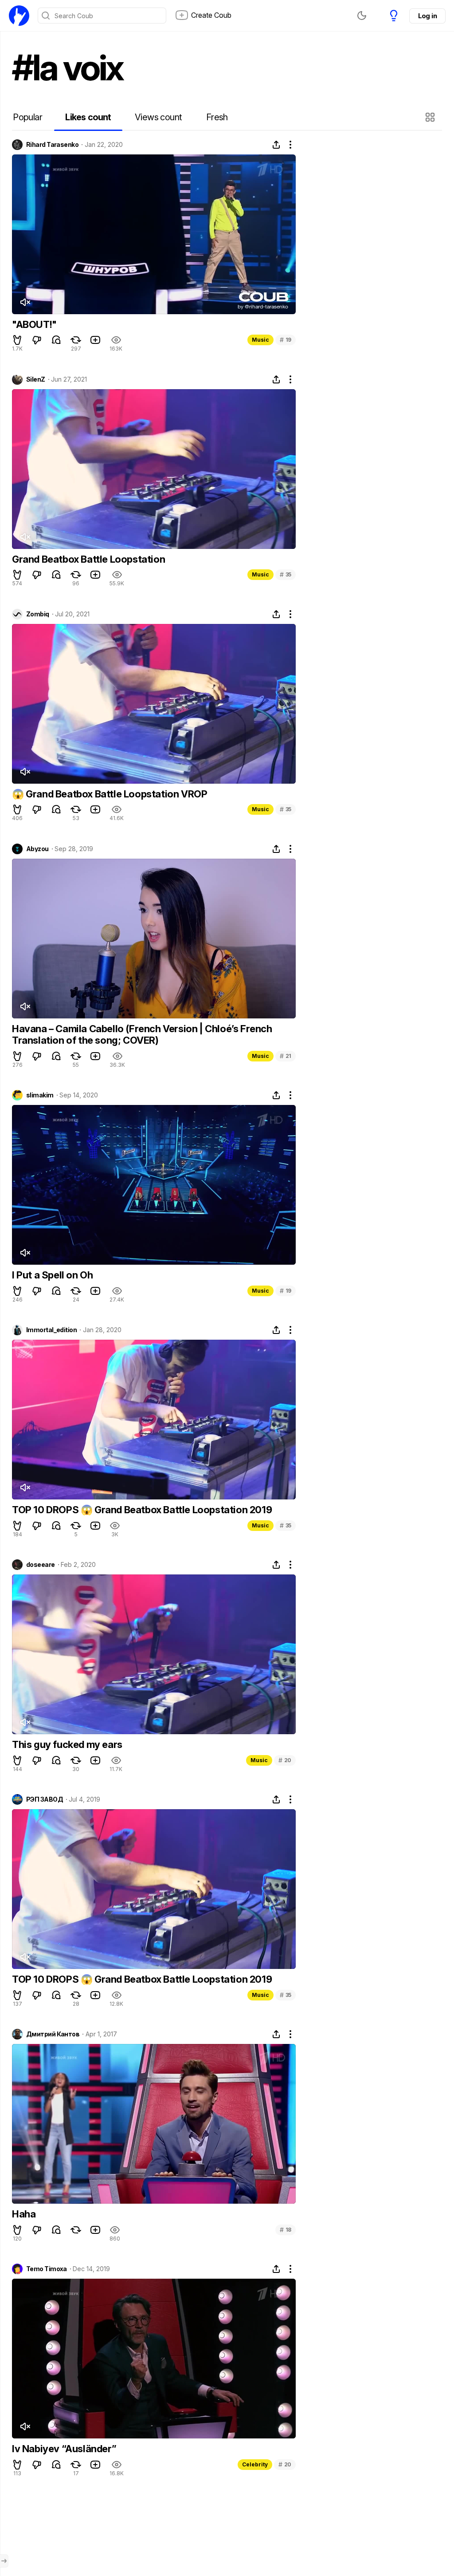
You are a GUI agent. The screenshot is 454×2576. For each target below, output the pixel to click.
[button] (431, 117)
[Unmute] (25, 302)
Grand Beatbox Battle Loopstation (88, 559)
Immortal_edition (51, 1330)
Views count (158, 117)
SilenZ (36, 379)
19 (286, 340)
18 (286, 2230)
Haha (24, 2214)
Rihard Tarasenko (52, 145)
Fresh (217, 117)
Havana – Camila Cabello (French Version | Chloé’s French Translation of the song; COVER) (142, 1034)
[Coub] (19, 16)
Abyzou (37, 849)
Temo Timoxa (47, 2269)
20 (285, 1760)
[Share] (276, 145)
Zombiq (38, 614)
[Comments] (56, 340)
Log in (427, 16)
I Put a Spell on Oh (52, 1275)
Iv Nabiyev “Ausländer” (64, 2449)
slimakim (40, 1095)
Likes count (88, 117)
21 (286, 1056)
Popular (27, 117)
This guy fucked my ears (67, 1744)
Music (260, 340)
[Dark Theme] (362, 16)
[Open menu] (4, 2561)
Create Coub (211, 15)
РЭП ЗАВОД (45, 1799)
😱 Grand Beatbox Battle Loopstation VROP (110, 794)
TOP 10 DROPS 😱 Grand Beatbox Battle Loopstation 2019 (142, 1510)
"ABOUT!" (34, 324)
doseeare (41, 1565)
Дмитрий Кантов (53, 2034)
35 (286, 574)
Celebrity (255, 2464)
